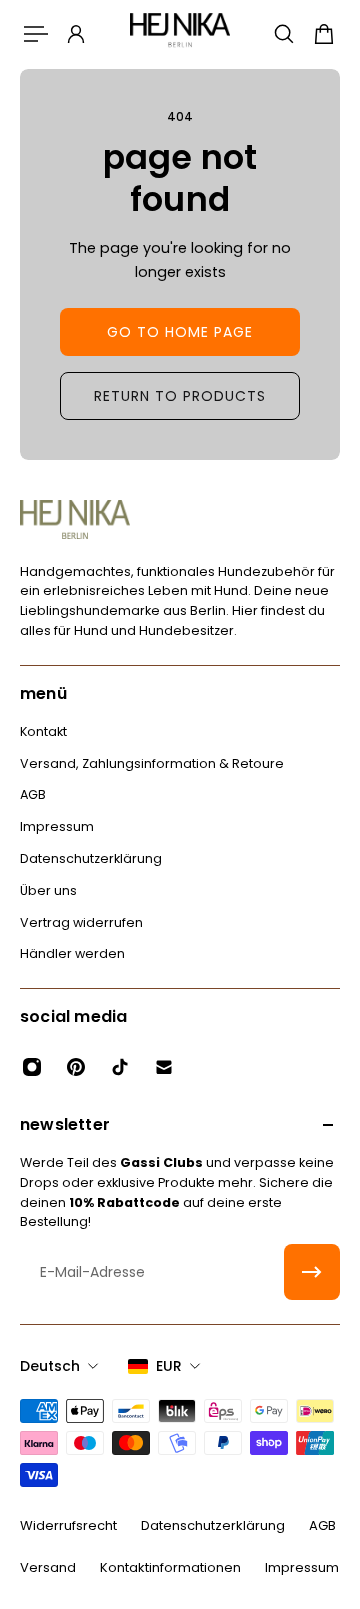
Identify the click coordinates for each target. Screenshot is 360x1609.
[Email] (164, 1067)
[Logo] (180, 33)
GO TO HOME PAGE (180, 332)
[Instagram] (32, 1067)
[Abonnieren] (312, 1272)
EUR (169, 1366)
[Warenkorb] (324, 34)
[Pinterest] (76, 1067)
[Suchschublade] (284, 34)
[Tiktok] (120, 1067)
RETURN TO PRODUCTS (180, 396)
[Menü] (36, 34)
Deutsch (50, 1366)
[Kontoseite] (76, 34)
